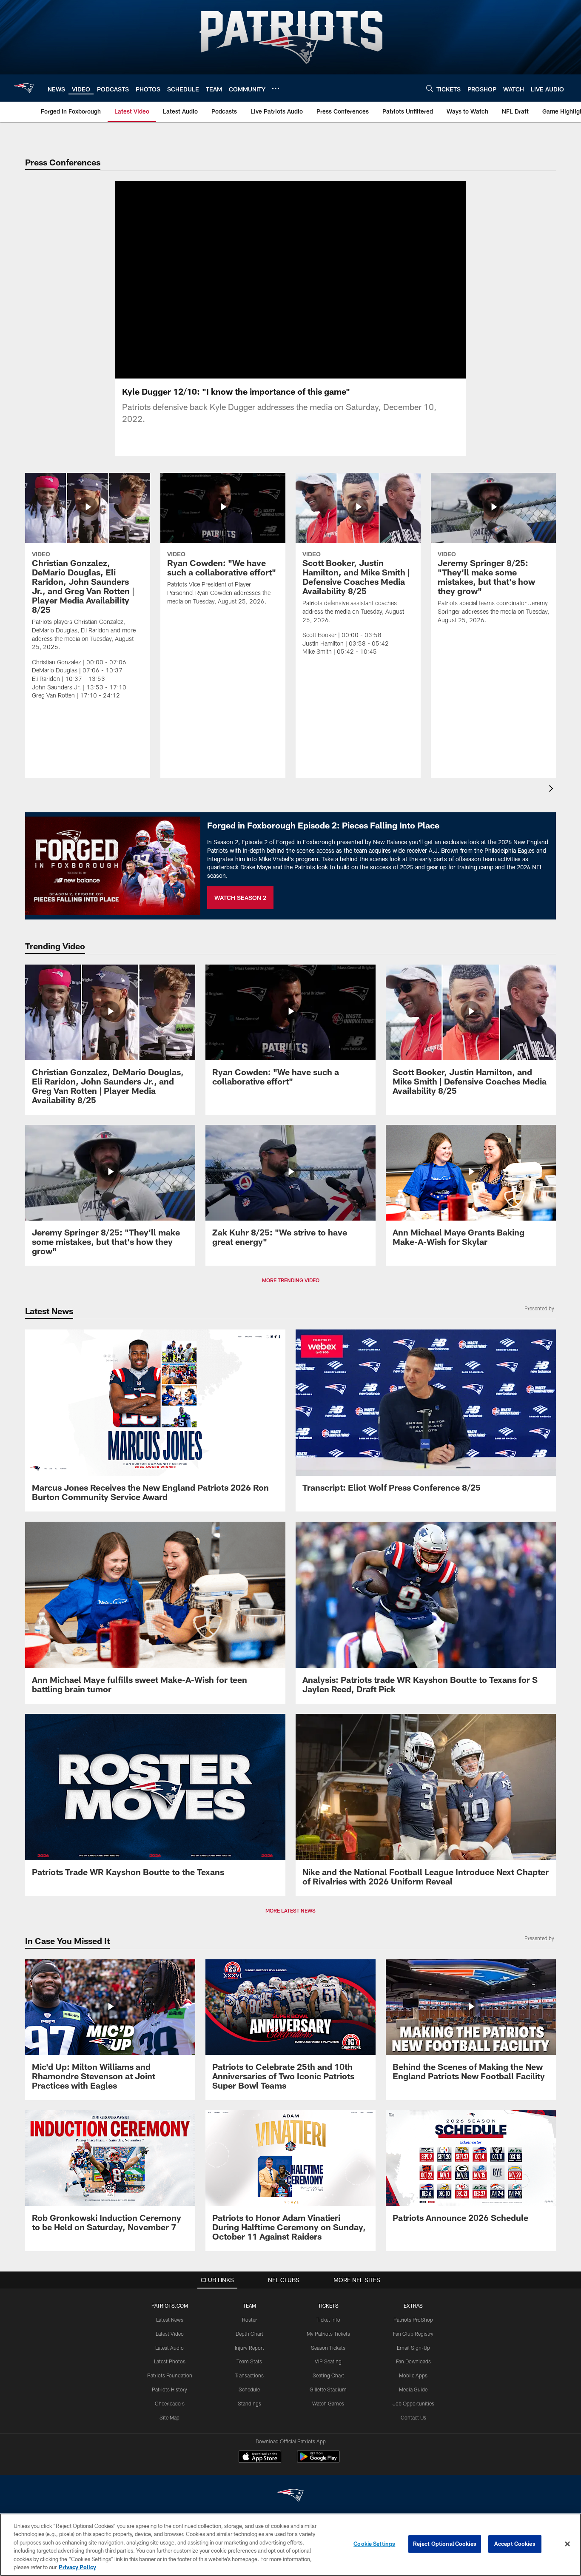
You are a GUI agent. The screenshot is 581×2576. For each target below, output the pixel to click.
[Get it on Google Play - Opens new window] (318, 2461)
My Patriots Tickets (328, 2334)
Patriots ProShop (413, 2320)
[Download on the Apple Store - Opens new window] (260, 2458)
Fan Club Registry (413, 2334)
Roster (249, 2320)
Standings (249, 2403)
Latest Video (170, 2334)
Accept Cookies (515, 2544)
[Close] (567, 2544)
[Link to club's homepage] (24, 88)
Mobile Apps (413, 2375)
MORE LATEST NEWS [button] (290, 1910)
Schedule (249, 2389)
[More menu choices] (276, 88)
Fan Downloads (413, 2361)
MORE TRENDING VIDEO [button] (291, 1280)
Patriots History (169, 2389)
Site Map (169, 2417)
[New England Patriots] (290, 2496)
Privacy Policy (77, 2567)
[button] (263, 280)
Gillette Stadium (328, 2389)
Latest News (170, 2320)
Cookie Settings (374, 2544)
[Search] (430, 88)
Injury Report (249, 2348)
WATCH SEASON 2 (240, 898)
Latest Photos (170, 2361)
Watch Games (328, 2403)
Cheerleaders (170, 2403)
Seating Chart (328, 2375)
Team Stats (249, 2361)
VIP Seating (328, 2361)
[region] (290, 2545)
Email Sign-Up (413, 2348)
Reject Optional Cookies (445, 2544)
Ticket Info (328, 2320)
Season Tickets (328, 2348)
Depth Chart (249, 2334)
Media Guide (413, 2389)
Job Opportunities (413, 2403)
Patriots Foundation (170, 2375)
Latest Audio (169, 2348)
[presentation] (553, 790)
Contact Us (413, 2417)
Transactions (249, 2375)
